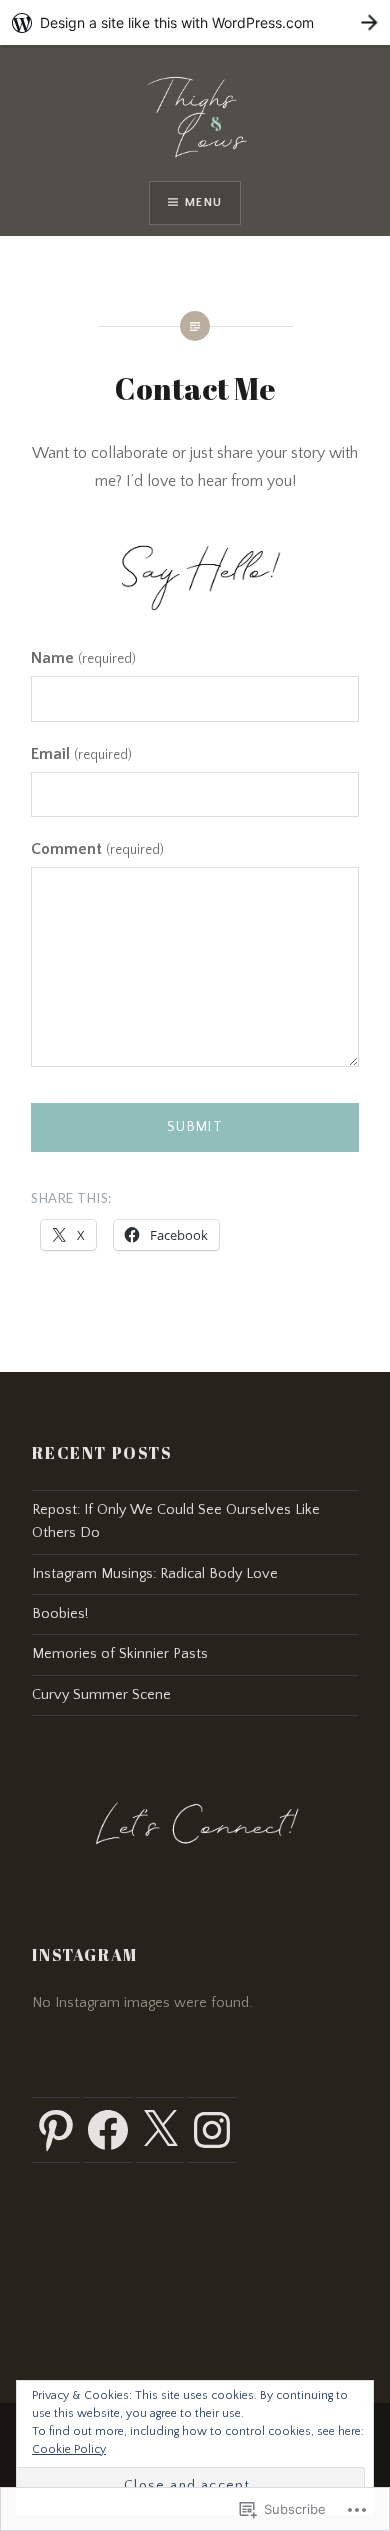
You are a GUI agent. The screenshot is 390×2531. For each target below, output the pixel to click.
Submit (195, 1127)
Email (81, 754)
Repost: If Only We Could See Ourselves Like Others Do (176, 1521)
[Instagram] (212, 2130)
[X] (160, 2130)
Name (83, 658)
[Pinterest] (56, 2130)
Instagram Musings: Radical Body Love (155, 1574)
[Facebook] (108, 2130)
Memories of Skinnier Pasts (120, 1654)
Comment (97, 849)
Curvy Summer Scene (101, 1695)
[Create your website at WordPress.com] (195, 22)
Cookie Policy (69, 2449)
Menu (203, 202)
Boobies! (60, 1614)
